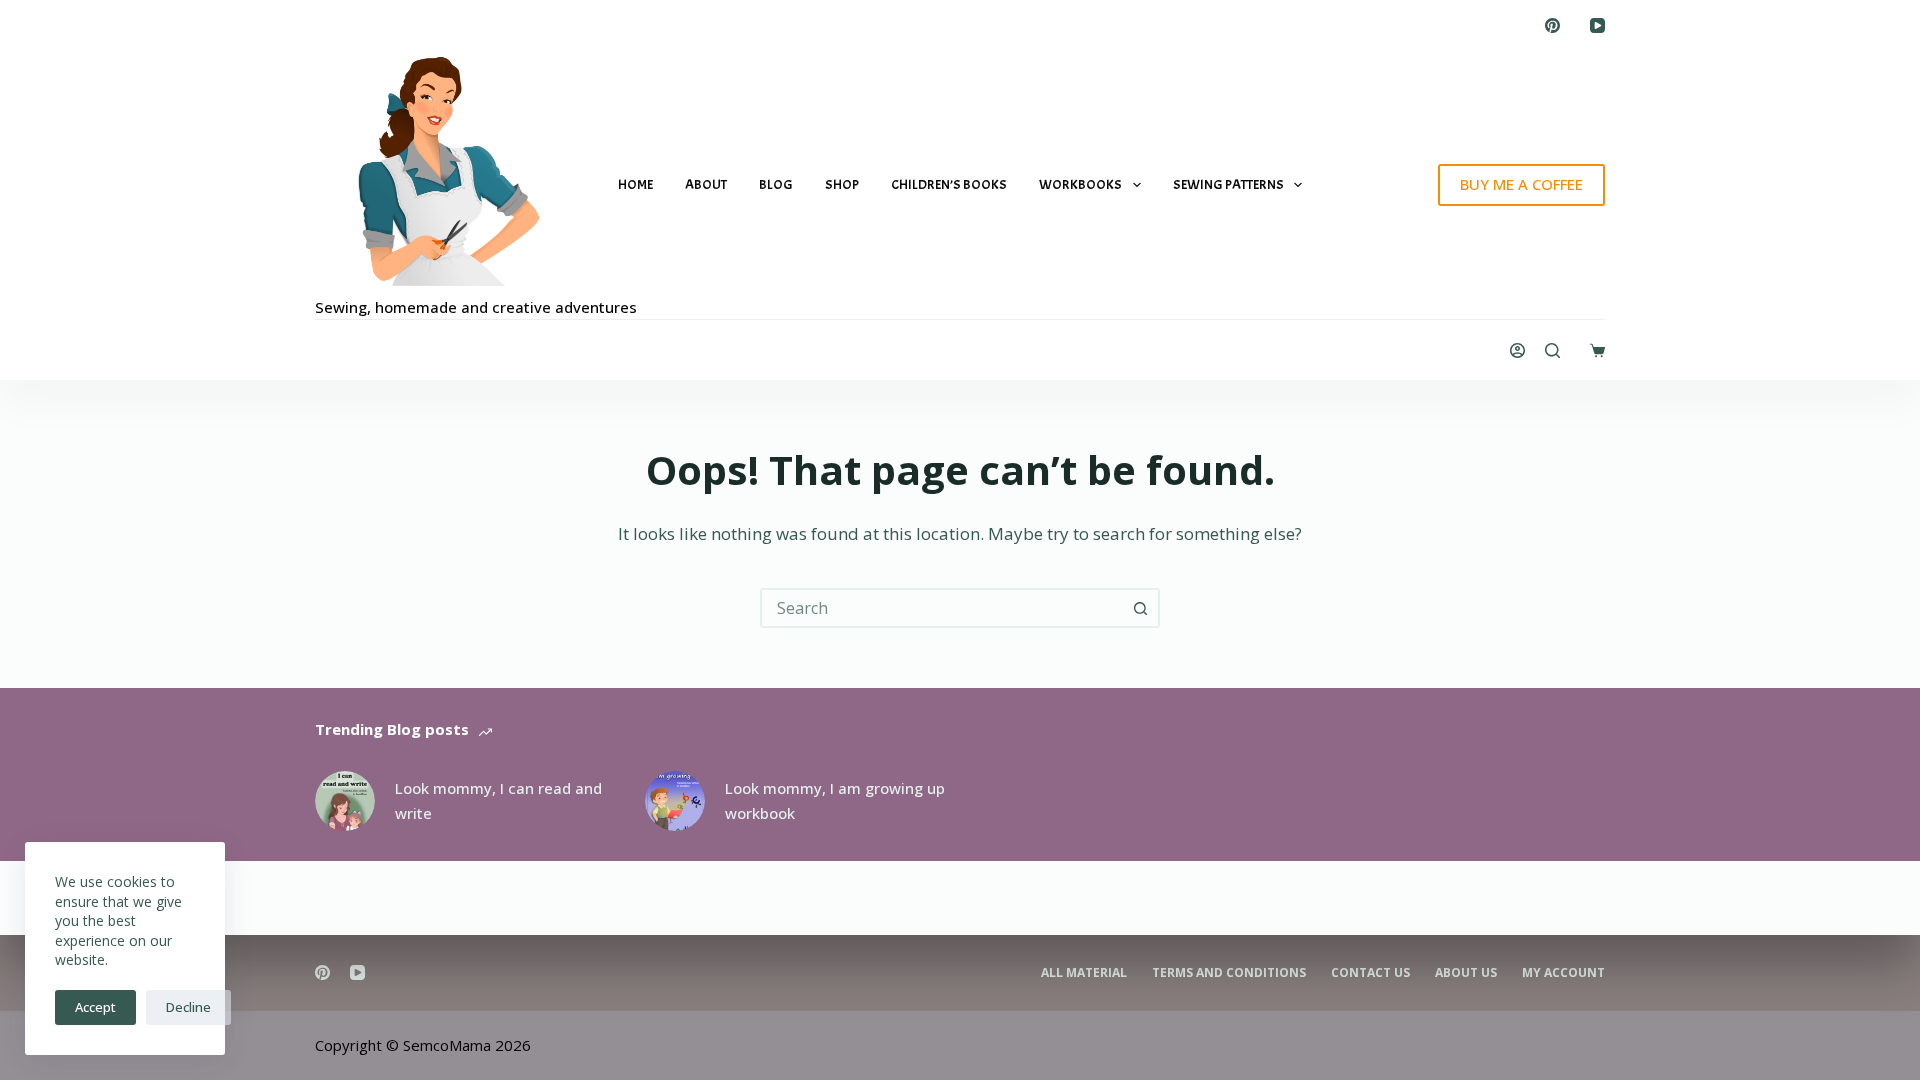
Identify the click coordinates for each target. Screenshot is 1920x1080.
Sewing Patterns (1228, 184)
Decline (188, 1007)
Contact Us (1370, 973)
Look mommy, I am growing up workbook (835, 800)
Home (635, 184)
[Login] (1517, 350)
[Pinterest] (1552, 25)
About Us (1466, 973)
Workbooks (1080, 184)
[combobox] (942, 608)
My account (1563, 973)
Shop (842, 184)
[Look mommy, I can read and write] (345, 801)
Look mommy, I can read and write (498, 800)
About (706, 184)
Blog (776, 184)
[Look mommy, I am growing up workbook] (675, 801)
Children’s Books (949, 184)
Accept (95, 1007)
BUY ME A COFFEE (1521, 184)
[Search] (1552, 350)
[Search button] (1140, 608)
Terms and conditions (1229, 973)
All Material (1084, 973)
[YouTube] (1597, 25)
